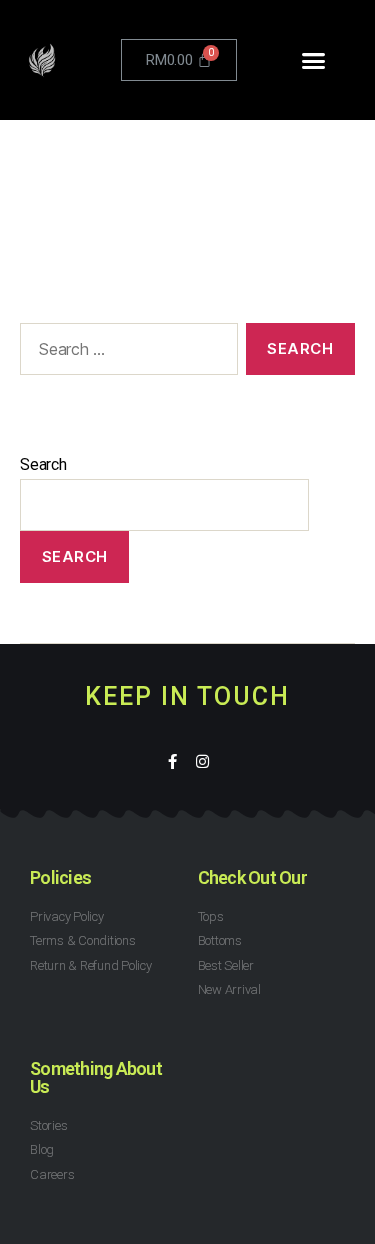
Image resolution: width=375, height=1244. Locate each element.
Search (43, 464)
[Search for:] (125, 353)
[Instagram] (202, 761)
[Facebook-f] (172, 761)
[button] (312, 60)
